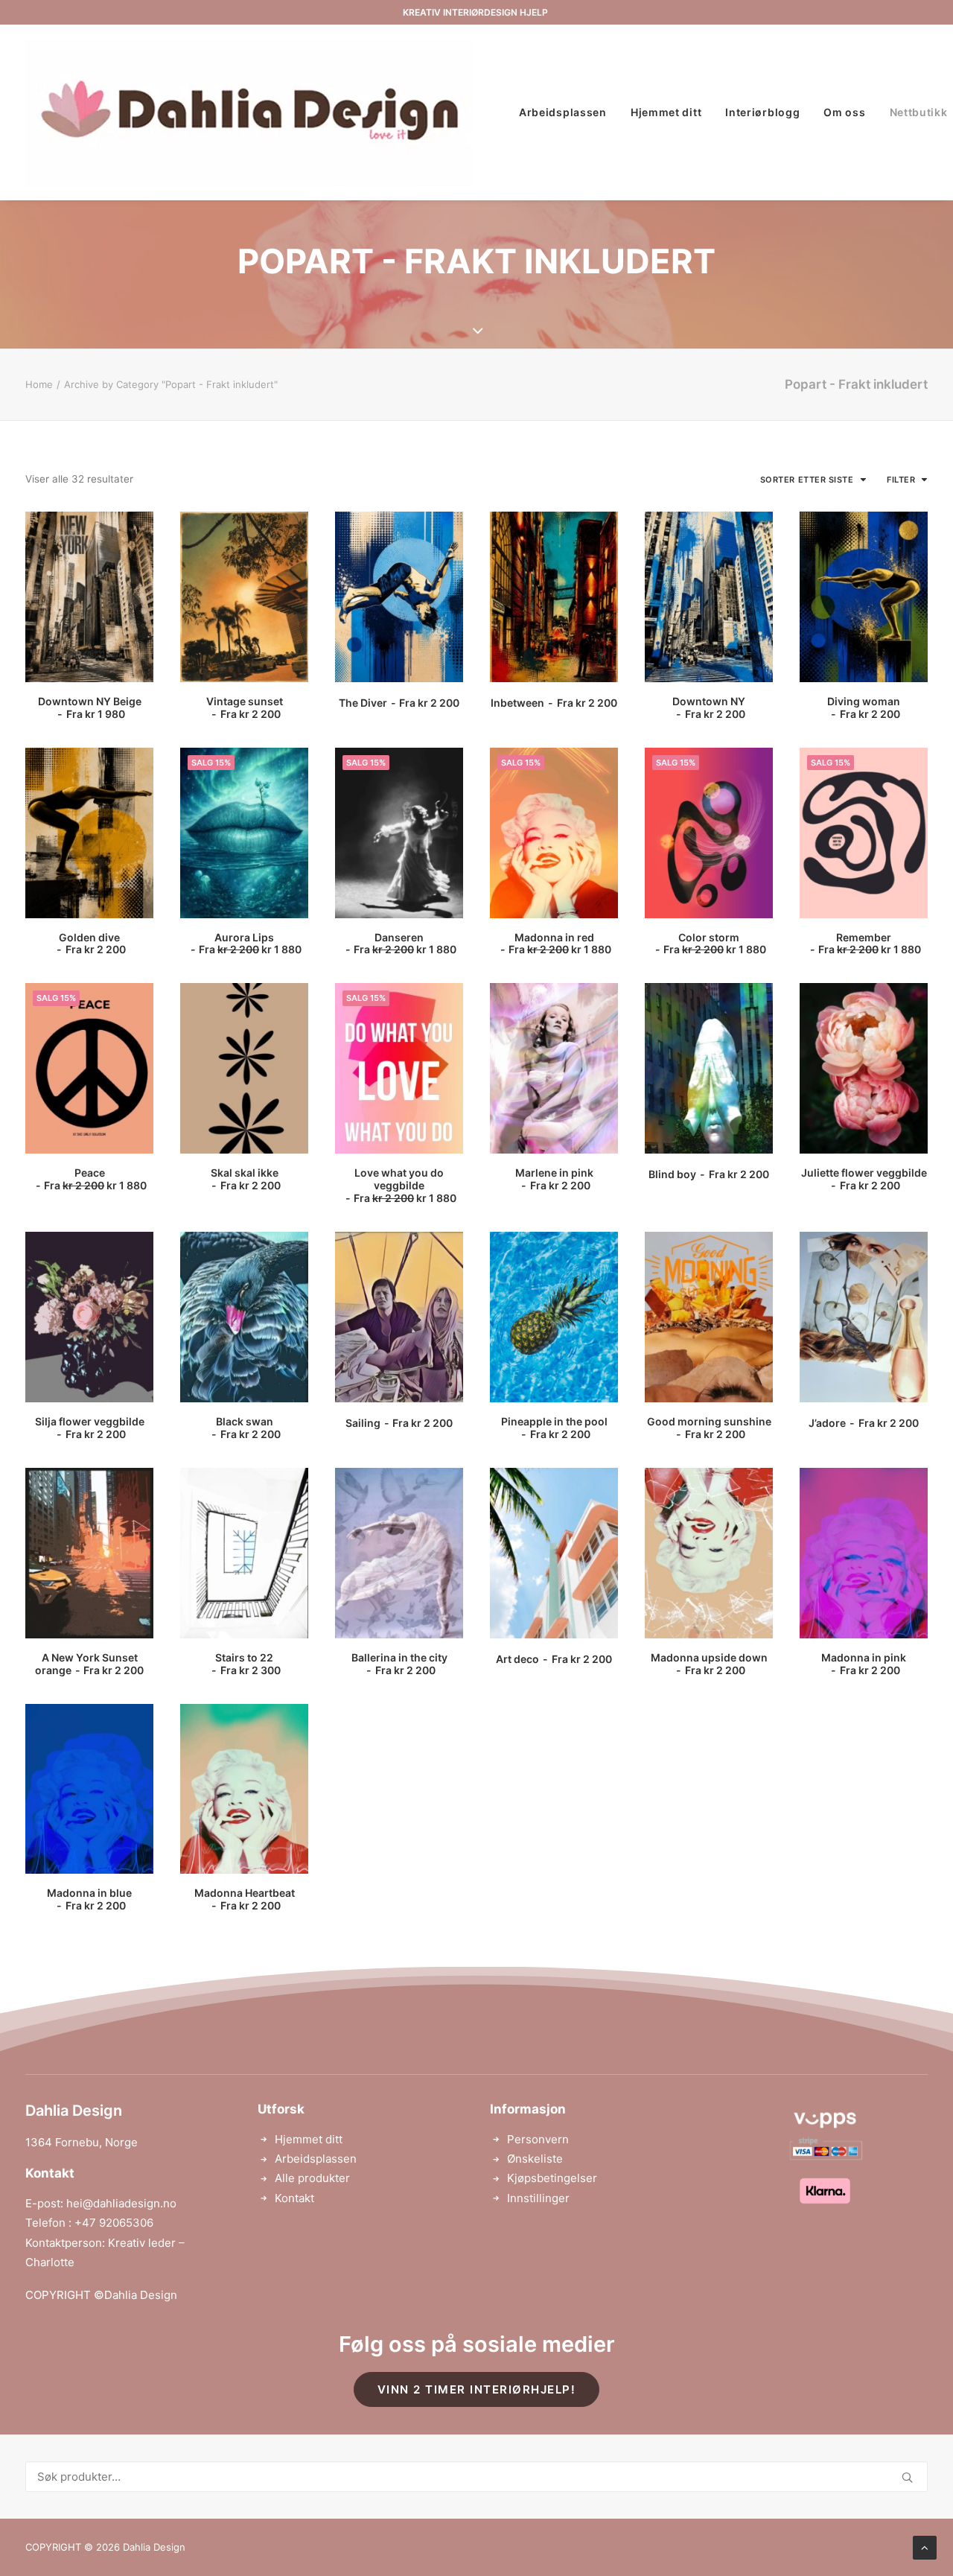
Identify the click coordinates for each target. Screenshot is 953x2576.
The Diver (399, 703)
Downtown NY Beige (90, 707)
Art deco (554, 1659)
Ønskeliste (535, 2159)
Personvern (538, 2139)
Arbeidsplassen (563, 112)
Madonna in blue (89, 1899)
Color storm (715, 944)
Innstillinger (538, 2198)
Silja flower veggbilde (90, 1428)
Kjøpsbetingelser (552, 2178)
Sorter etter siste (807, 480)
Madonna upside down (709, 1664)
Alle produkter (312, 2178)
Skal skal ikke (245, 1179)
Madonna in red (560, 944)
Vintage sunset (245, 707)
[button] (89, 597)
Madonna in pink (864, 1664)
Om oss (844, 112)
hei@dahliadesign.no (121, 2203)
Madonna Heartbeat (245, 1899)
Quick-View (136, 529)
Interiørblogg (762, 112)
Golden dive (92, 944)
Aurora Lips (250, 944)
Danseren (405, 944)
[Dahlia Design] (249, 112)
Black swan (248, 1428)
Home (39, 384)
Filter (901, 480)
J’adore (863, 1423)
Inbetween (554, 703)
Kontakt (294, 2198)
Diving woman (864, 707)
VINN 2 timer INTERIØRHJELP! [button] (477, 2389)
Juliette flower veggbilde (864, 1179)
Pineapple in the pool (554, 1428)
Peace (95, 1179)
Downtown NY (709, 707)
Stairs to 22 (248, 1664)
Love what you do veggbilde (405, 1185)
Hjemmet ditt (666, 112)
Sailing (399, 1423)
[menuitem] (563, 112)
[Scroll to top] (925, 2547)
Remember (870, 944)
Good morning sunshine (709, 1428)
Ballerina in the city (399, 1664)
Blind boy (708, 1174)
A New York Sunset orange (89, 1664)
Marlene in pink (554, 1179)
